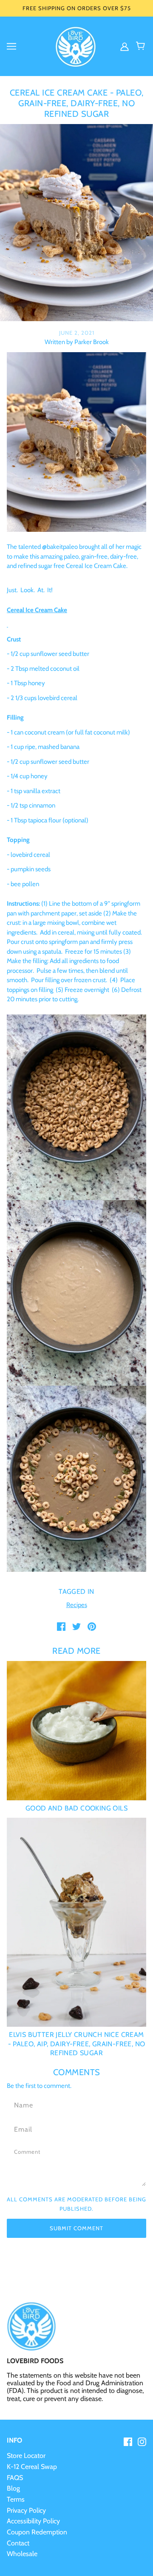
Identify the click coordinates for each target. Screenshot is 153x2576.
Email (22, 2128)
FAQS (15, 2478)
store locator (26, 2456)
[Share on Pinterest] (92, 1626)
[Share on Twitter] (76, 1626)
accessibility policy (33, 2521)
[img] (125, 46)
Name (22, 2104)
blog (13, 2488)
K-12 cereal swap (32, 2467)
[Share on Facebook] (61, 1626)
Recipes (77, 1605)
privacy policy (26, 2510)
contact (18, 2543)
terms (16, 2499)
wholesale (22, 2554)
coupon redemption (37, 2532)
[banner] (76, 45)
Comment (28, 2152)
